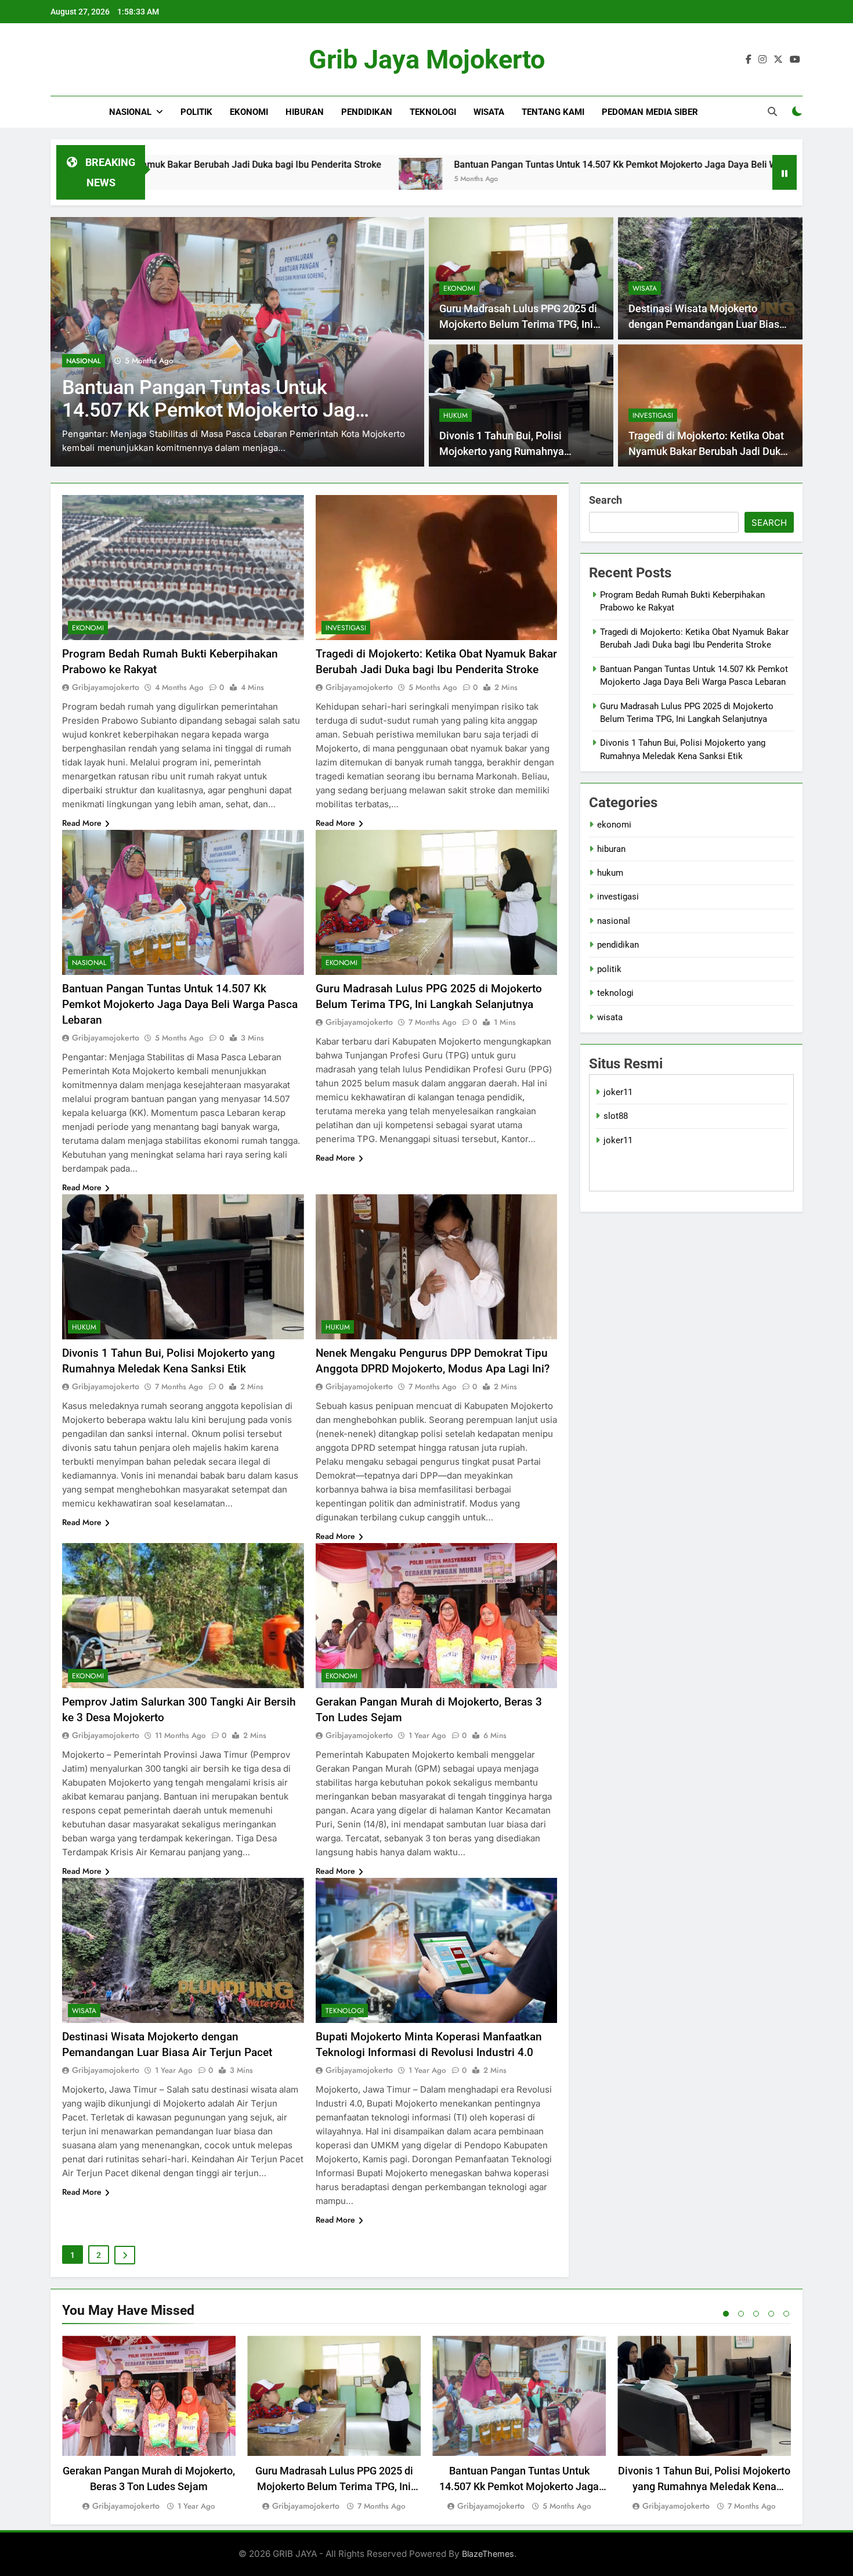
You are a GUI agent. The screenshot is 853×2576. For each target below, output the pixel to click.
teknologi (433, 112)
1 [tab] (726, 2314)
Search (606, 500)
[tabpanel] (149, 2424)
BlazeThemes (488, 2554)
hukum (456, 416)
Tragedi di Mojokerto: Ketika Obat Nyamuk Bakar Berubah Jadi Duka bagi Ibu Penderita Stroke (707, 451)
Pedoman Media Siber (650, 112)
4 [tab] (771, 2314)
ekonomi (249, 112)
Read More (82, 823)
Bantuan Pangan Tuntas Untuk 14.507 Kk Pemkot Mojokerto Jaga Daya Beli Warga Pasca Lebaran (492, 165)
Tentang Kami (553, 112)
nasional (130, 112)
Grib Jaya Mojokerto (427, 59)
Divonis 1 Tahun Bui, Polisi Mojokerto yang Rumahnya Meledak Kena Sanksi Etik (502, 451)
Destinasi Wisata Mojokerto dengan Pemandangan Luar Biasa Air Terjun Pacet (707, 324)
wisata (489, 112)
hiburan (305, 112)
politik (196, 112)
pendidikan (367, 112)
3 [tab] (756, 2314)
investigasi (653, 416)
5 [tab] (786, 2314)
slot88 (616, 1116)
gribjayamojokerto (106, 687)
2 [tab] (741, 2314)
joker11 (618, 1092)
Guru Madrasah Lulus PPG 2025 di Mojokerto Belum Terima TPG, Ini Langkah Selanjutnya (212, 410)
